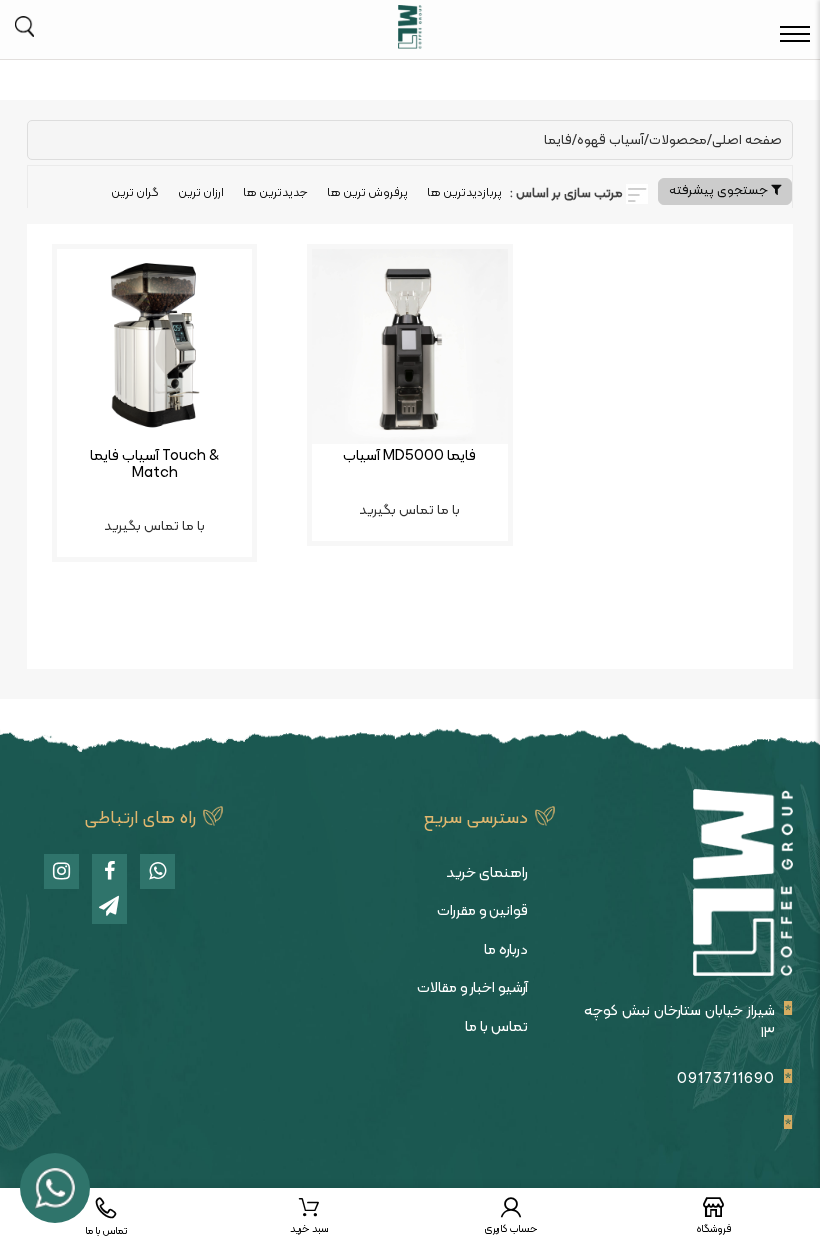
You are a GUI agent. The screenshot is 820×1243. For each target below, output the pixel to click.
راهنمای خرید (487, 873)
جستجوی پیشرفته (720, 191)
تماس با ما (496, 1027)
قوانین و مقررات (482, 911)
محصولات (678, 140)
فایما (558, 140)
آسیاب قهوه (610, 140)
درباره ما (506, 950)
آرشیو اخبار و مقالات (472, 988)
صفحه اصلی (747, 140)
